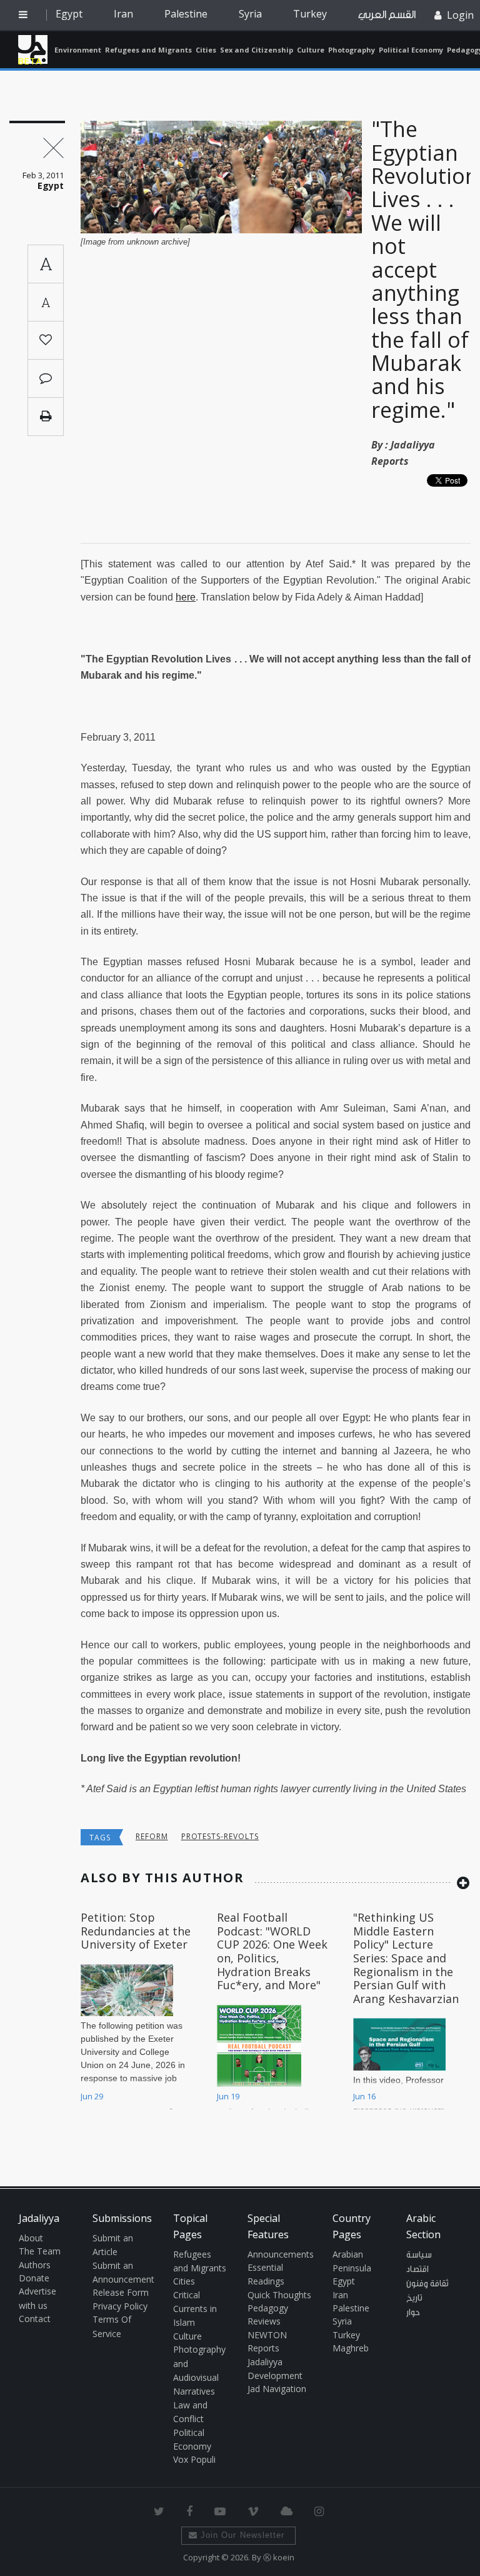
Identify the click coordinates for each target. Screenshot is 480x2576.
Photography (352, 50)
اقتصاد (417, 2269)
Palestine (186, 14)
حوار (413, 2313)
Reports (263, 2348)
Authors (35, 2265)
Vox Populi (194, 2459)
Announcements (281, 2254)
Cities (206, 50)
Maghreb (351, 2348)
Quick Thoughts (279, 2295)
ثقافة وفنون (427, 2284)
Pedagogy (268, 2308)
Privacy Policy (120, 2306)
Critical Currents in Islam (195, 2309)
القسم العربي (387, 15)
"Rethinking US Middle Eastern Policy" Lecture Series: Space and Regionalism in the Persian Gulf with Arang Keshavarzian (406, 1958)
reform (152, 1836)
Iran (123, 14)
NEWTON (267, 2335)
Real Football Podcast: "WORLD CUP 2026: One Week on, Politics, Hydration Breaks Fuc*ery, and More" (272, 1951)
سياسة (419, 2255)
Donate (34, 2278)
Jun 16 (364, 2096)
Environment (78, 50)
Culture (311, 50)
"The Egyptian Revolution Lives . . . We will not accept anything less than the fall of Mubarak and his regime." (425, 269)
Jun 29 (92, 2096)
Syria (250, 14)
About (31, 2238)
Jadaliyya (33, 49)
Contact (35, 2319)
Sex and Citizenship (257, 50)
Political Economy (411, 50)
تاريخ (414, 2298)
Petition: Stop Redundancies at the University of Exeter (136, 1931)
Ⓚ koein (279, 2557)
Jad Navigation (277, 2389)
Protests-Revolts (220, 1836)
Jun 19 (228, 2096)
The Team (40, 2251)
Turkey (310, 14)
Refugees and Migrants (148, 50)
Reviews (264, 2321)
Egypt (69, 14)
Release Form (121, 2292)
